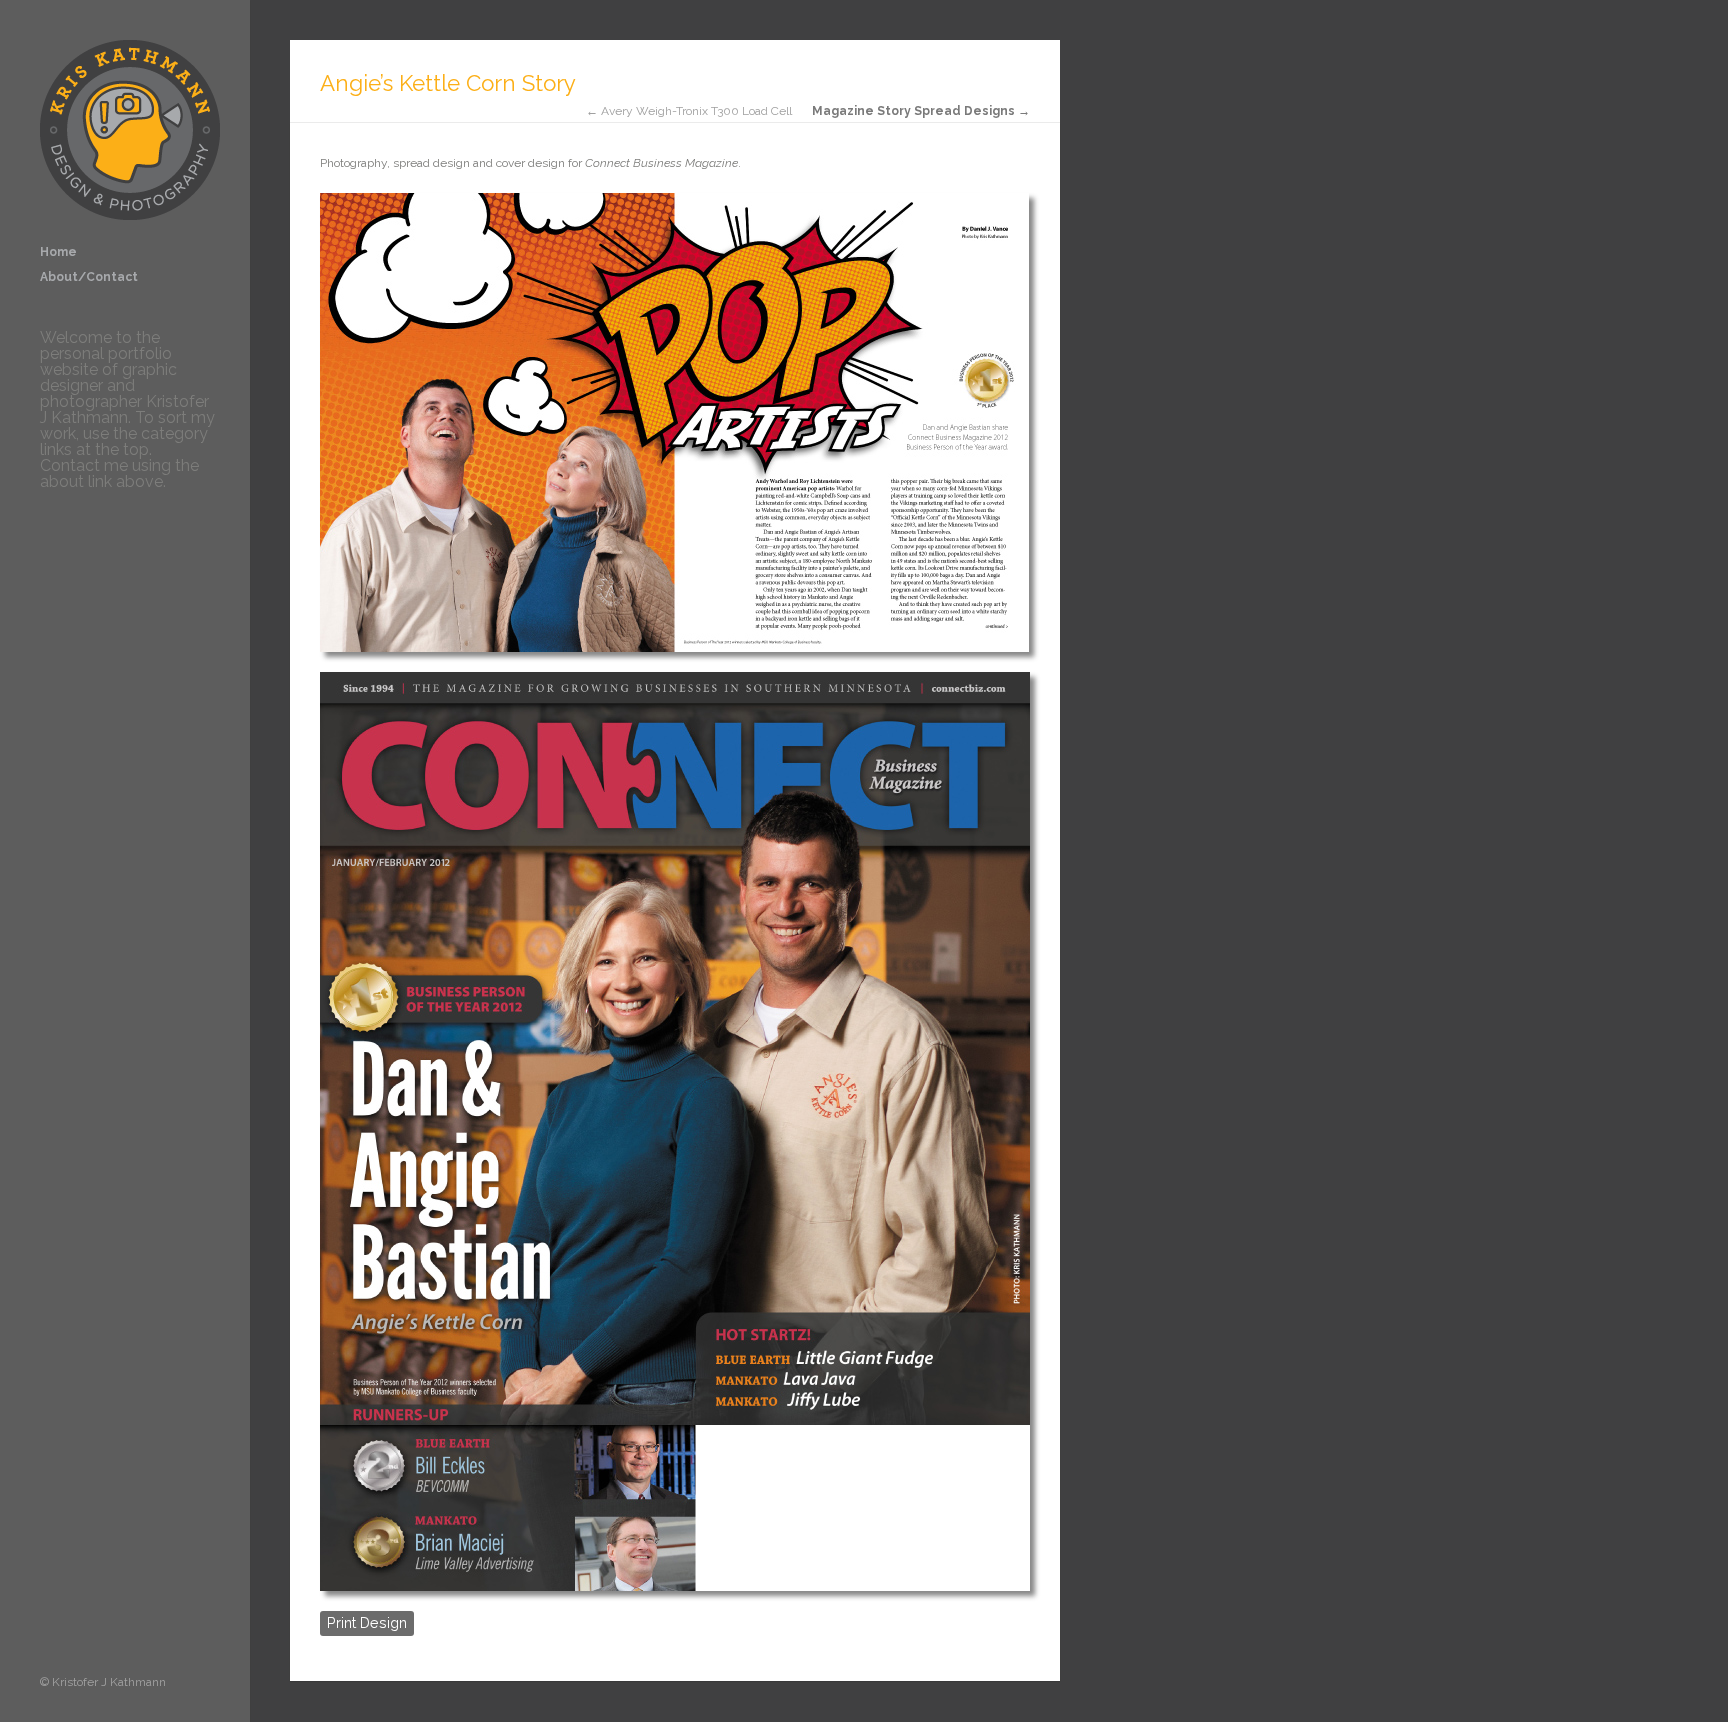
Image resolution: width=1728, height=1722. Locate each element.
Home (58, 252)
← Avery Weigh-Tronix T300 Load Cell (689, 111)
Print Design (367, 1622)
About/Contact (89, 277)
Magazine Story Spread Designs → (921, 111)
